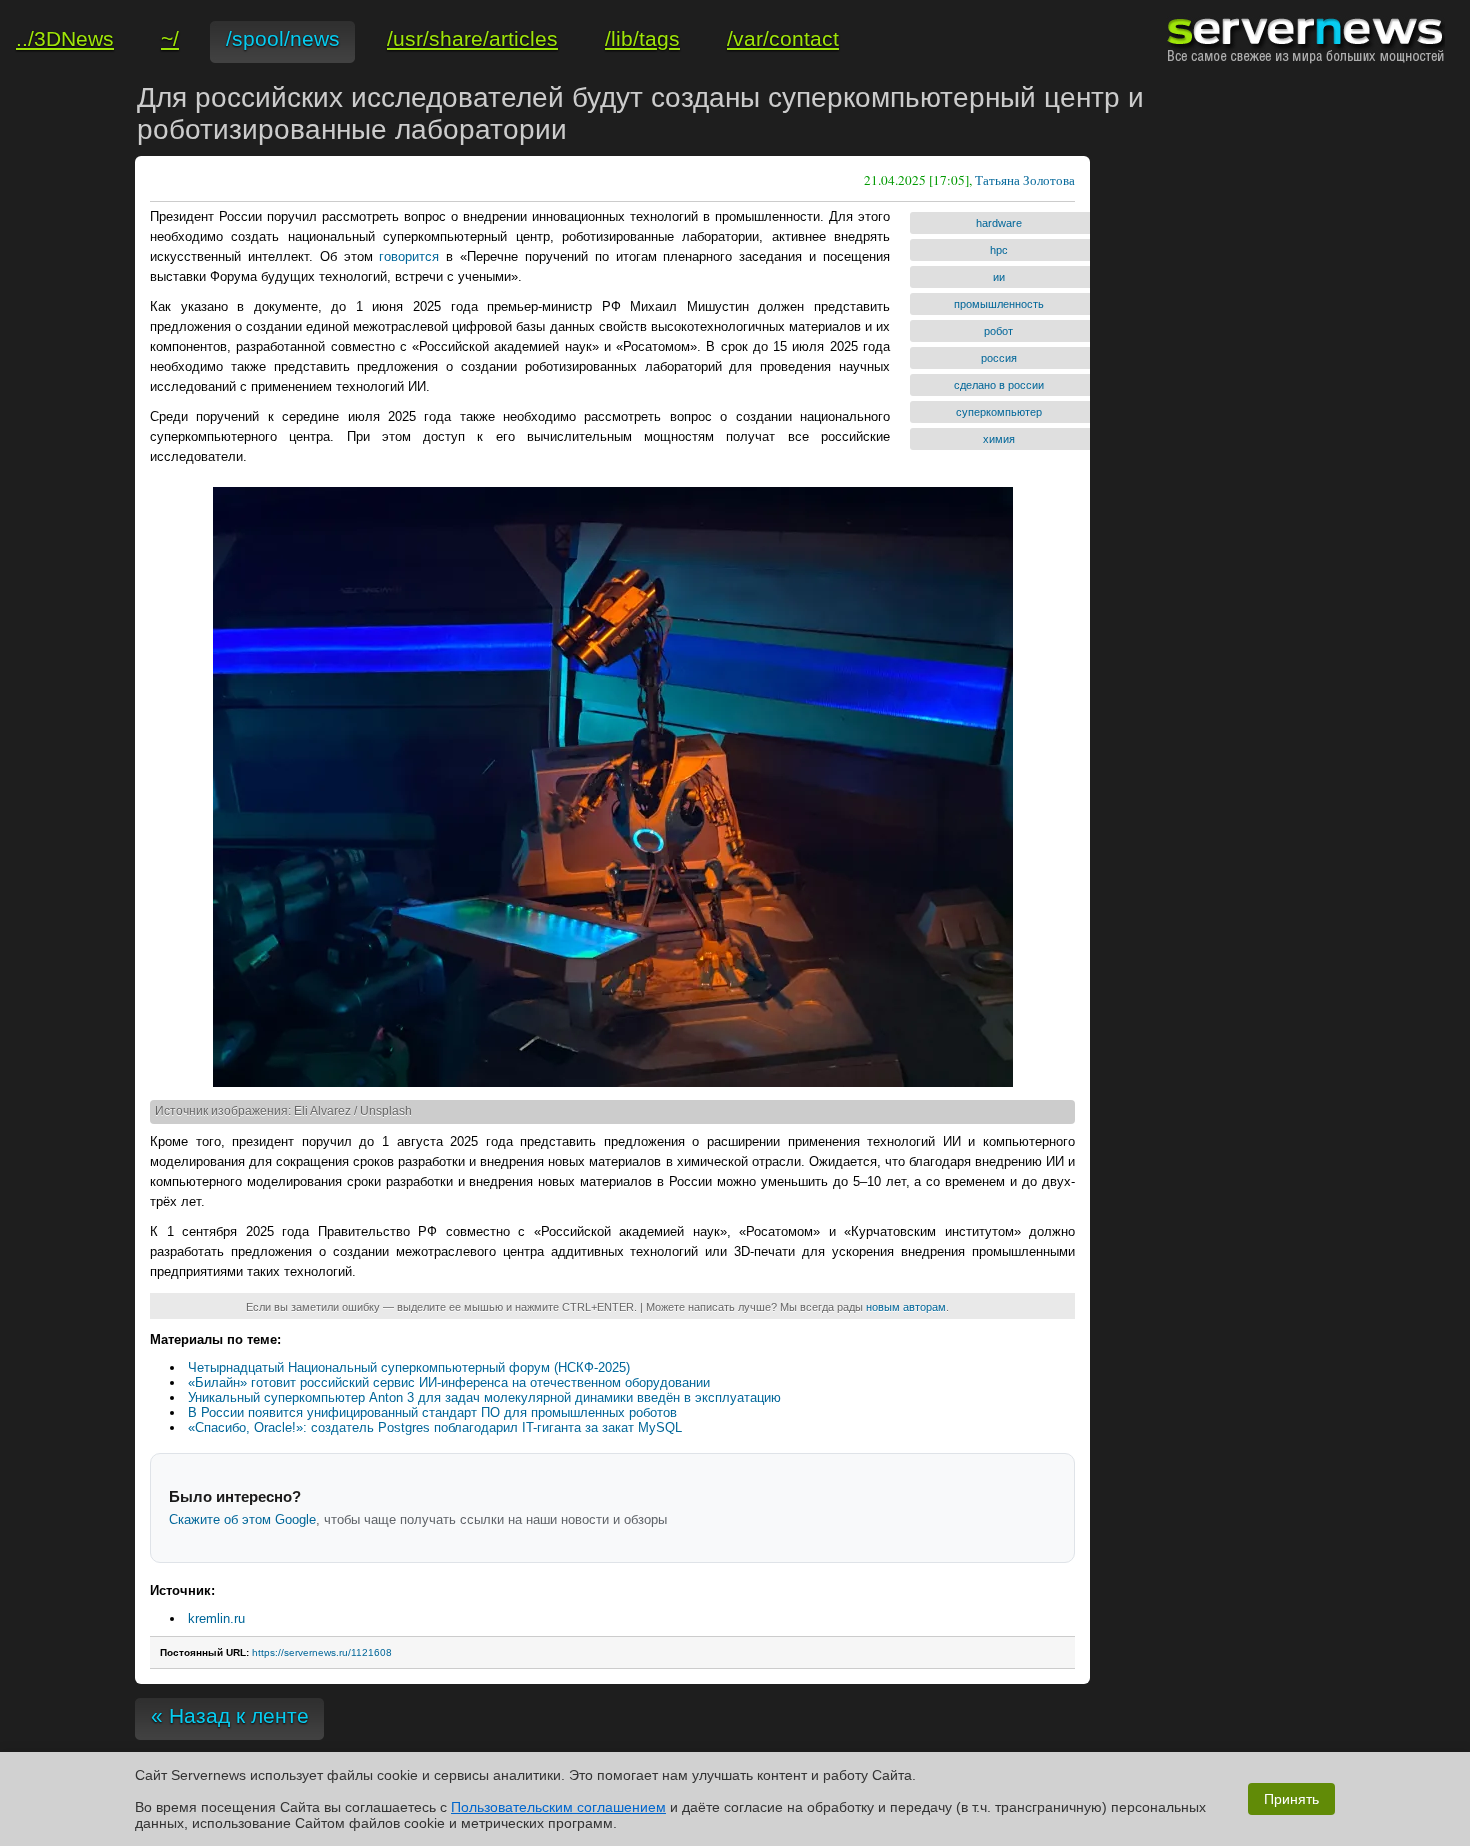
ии (999, 277)
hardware (999, 223)
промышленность (999, 304)
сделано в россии (999, 385)
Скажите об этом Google (242, 1519)
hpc (999, 250)
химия (999, 439)
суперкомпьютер (999, 412)
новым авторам (906, 1307)
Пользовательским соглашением (558, 1807)
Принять (1291, 1799)
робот (998, 331)
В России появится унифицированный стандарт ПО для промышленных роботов (432, 1412)
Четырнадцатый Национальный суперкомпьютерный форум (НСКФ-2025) (409, 1367)
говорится (409, 256)
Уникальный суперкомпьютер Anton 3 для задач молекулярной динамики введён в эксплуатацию (484, 1397)
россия (999, 358)
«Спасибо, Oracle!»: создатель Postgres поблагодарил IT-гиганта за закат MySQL (435, 1427)
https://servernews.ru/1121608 (322, 1652)
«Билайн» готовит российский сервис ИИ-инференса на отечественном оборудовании (449, 1382)
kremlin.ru (216, 1618)
